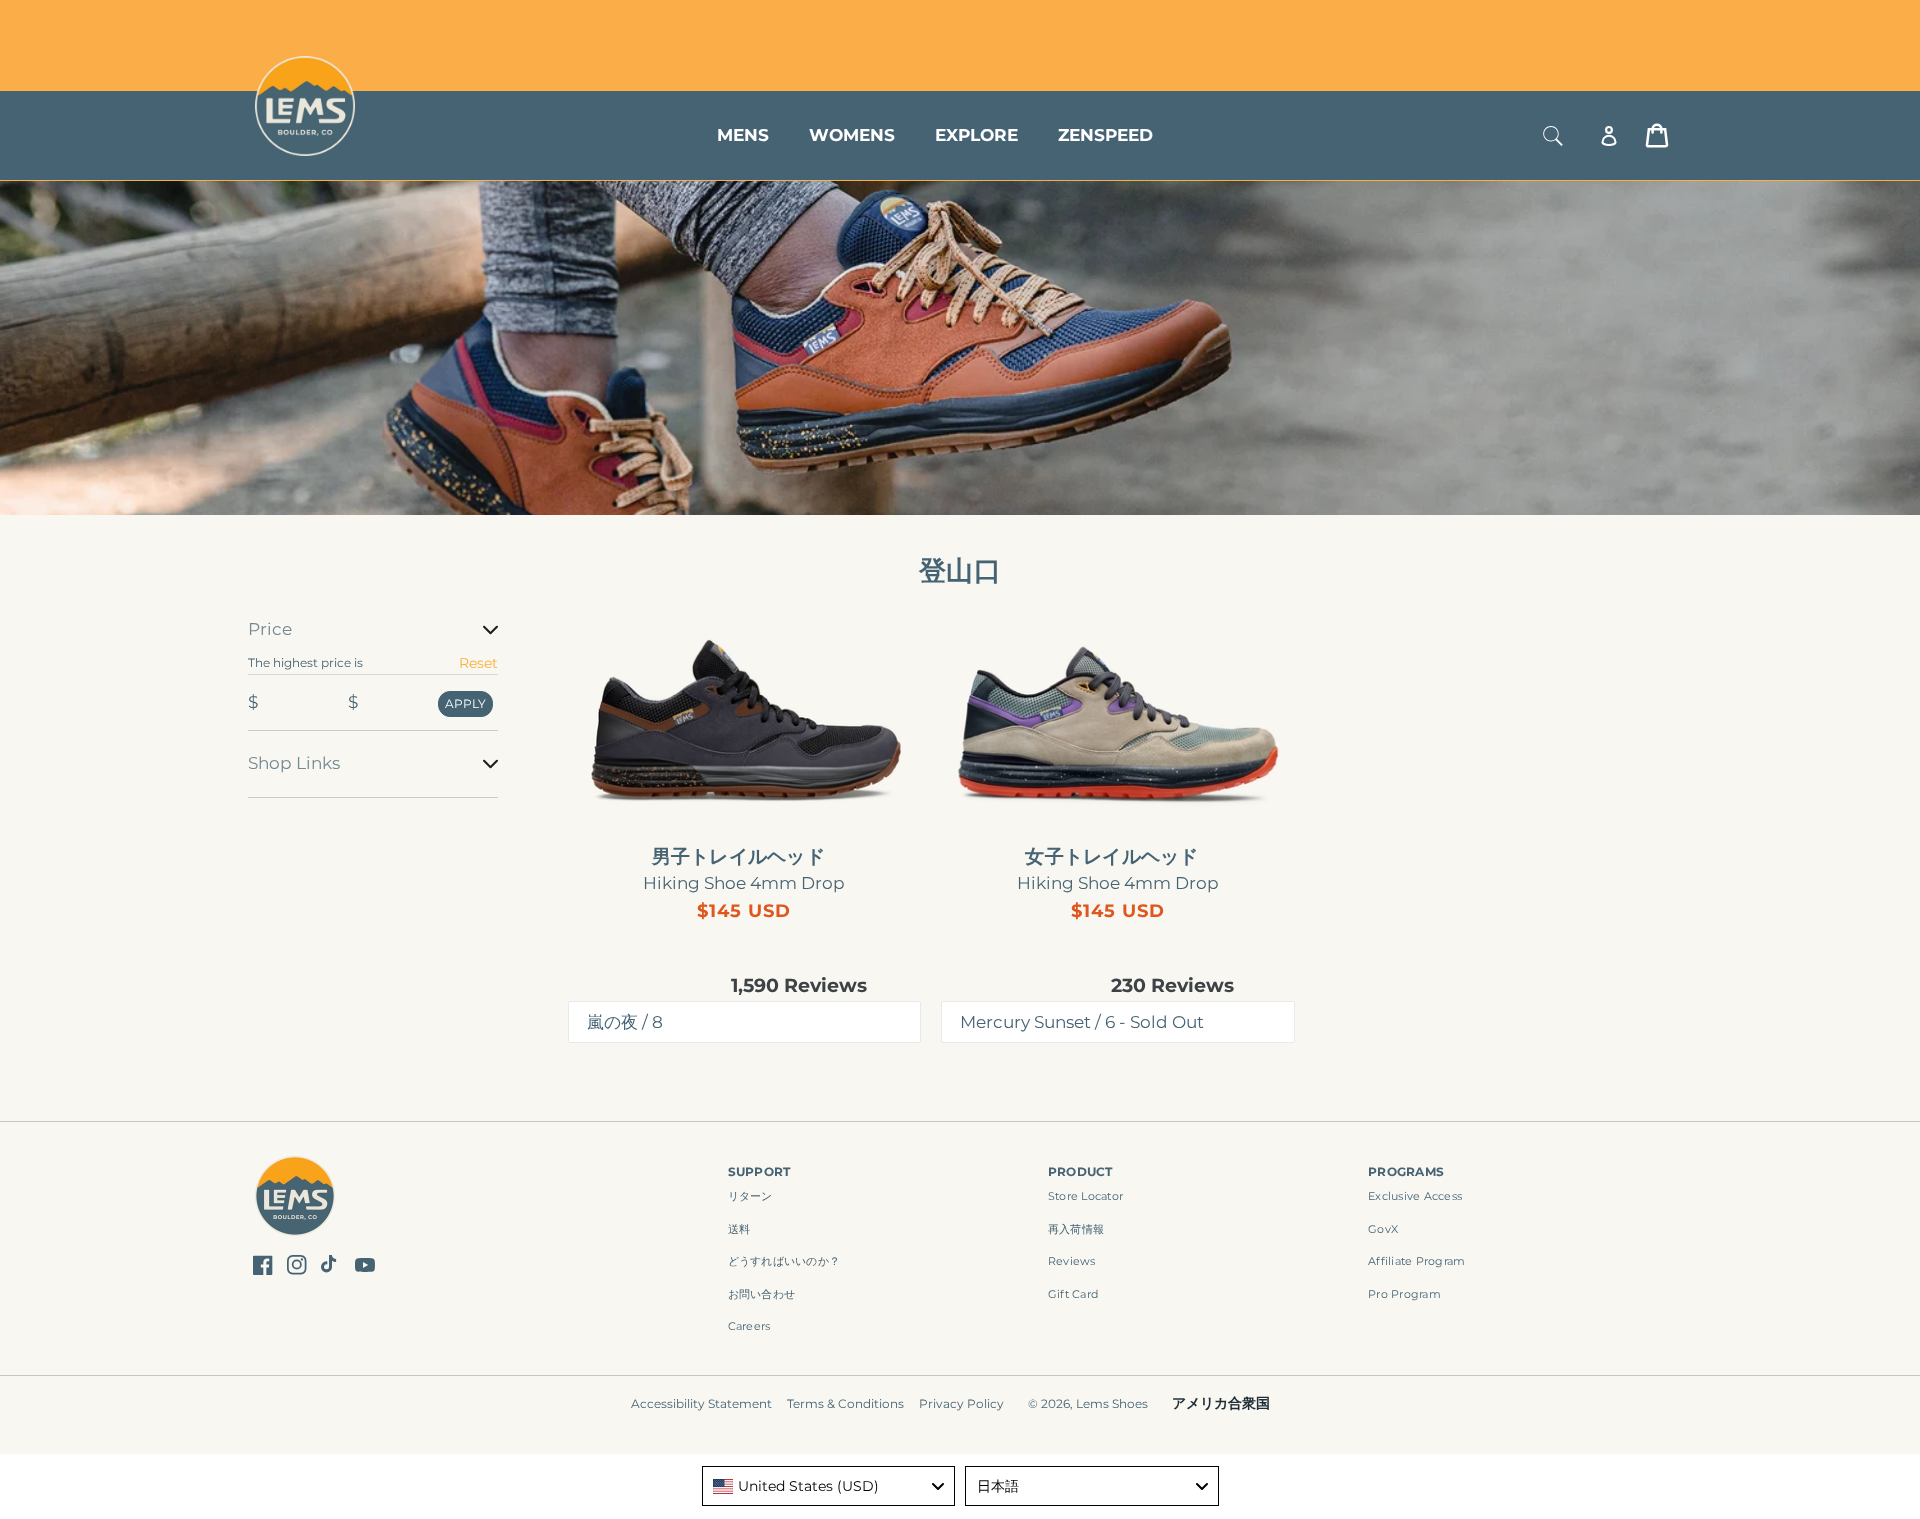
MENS (743, 135)
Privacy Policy (961, 1403)
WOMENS (852, 135)
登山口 (960, 570)
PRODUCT (1080, 1171)
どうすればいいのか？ (784, 1261)
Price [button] (270, 629)
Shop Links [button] (294, 763)
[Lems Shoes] (295, 1198)
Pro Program (1404, 1294)
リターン (750, 1196)
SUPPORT (759, 1171)
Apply (465, 703)
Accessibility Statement (701, 1403)
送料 (739, 1229)
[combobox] (829, 1486)
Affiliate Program (1416, 1261)
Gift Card (1073, 1294)
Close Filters (292, 604)
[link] (745, 722)
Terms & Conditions (845, 1403)
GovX (1383, 1229)
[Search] (1553, 135)
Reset (478, 663)
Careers (749, 1326)
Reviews (1072, 1261)
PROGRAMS (1406, 1171)
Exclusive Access (1415, 1196)
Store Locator (1535, 22)
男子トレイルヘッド (738, 857)
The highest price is (305, 662)
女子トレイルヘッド (1111, 857)
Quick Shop (754, 804)
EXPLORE (976, 135)
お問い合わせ (762, 1294)
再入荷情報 (1076, 1229)
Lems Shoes (1112, 1403)
